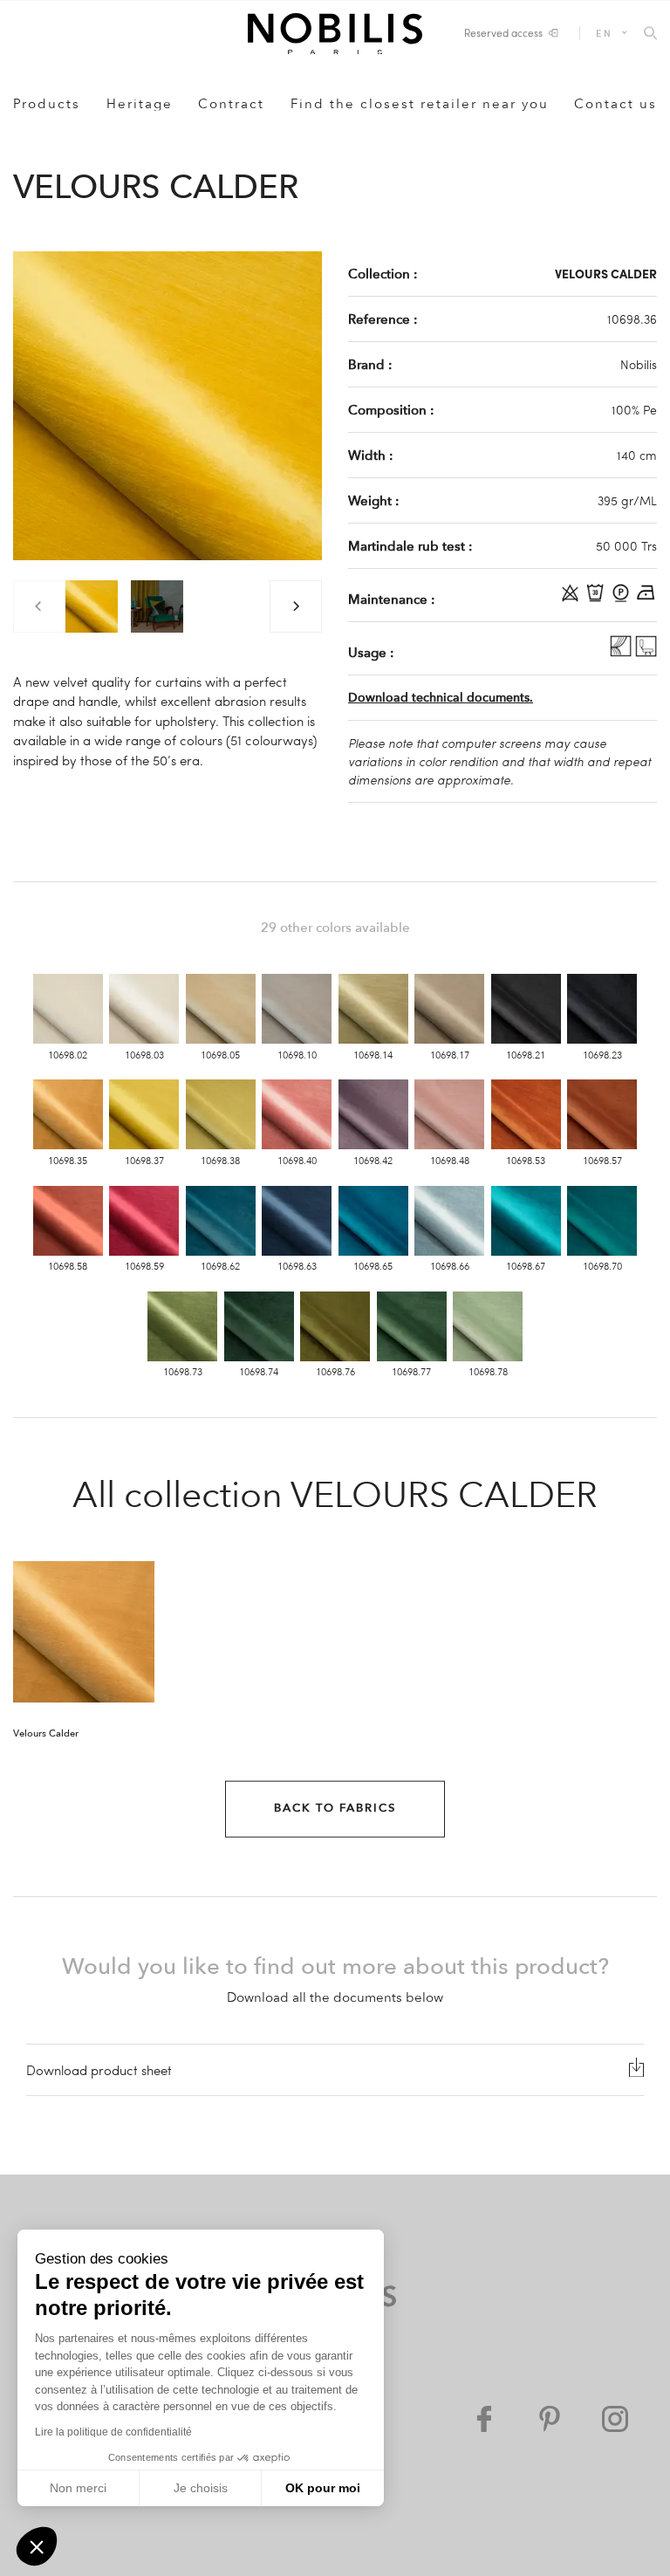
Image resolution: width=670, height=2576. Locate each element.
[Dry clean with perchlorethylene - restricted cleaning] (622, 599)
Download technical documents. (441, 698)
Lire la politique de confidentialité (113, 2432)
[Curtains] (622, 652)
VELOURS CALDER (606, 273)
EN (604, 33)
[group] (92, 606)
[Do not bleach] (572, 599)
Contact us (615, 104)
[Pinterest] (550, 2419)
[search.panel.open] (650, 34)
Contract (231, 104)
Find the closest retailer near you (420, 104)
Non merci (78, 2488)
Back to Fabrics (335, 1808)
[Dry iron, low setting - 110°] (646, 599)
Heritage (140, 104)
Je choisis (201, 2488)
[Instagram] (615, 2419)
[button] (37, 2546)
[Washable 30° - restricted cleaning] (597, 599)
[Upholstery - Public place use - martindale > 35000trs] (646, 652)
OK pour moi (323, 2488)
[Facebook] (484, 2419)
